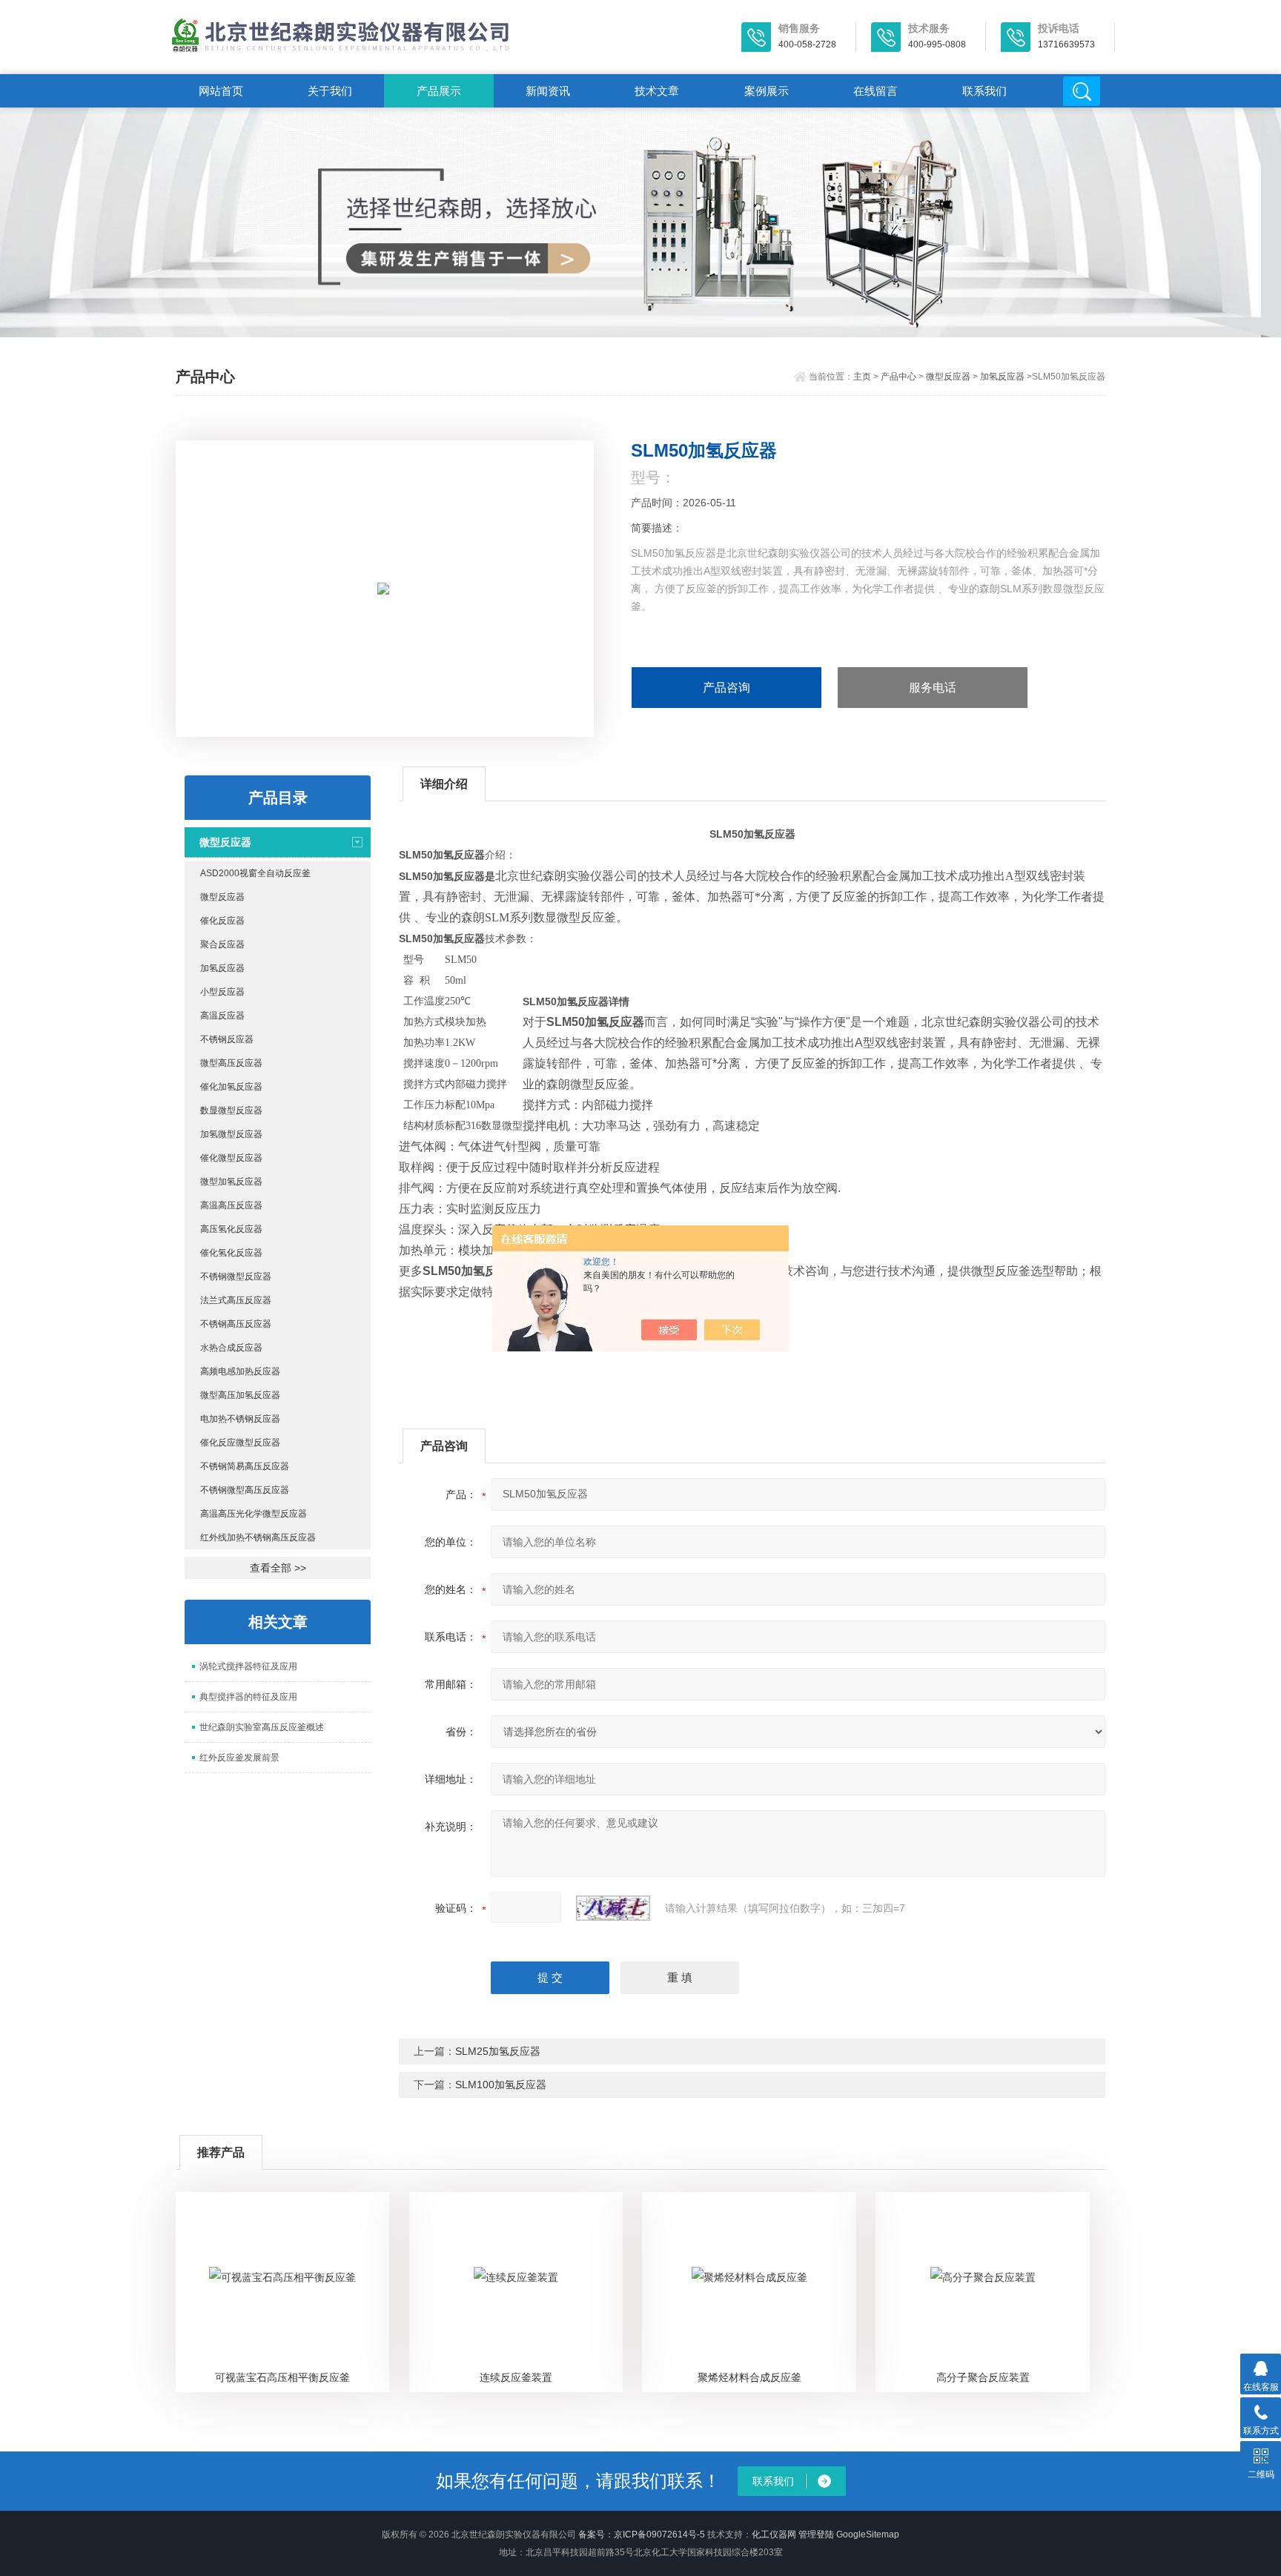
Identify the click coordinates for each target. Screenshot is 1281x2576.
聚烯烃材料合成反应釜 (749, 2377)
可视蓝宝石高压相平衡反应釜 (282, 2377)
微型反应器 (948, 377)
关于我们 (330, 91)
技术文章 (657, 91)
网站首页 (221, 91)
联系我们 (984, 91)
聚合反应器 (222, 944)
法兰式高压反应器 (236, 1300)
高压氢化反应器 (231, 1229)
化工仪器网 (774, 2534)
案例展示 (767, 91)
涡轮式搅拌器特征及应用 (248, 1666)
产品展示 (439, 91)
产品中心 (898, 377)
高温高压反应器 (231, 1205)
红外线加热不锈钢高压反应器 (258, 1537)
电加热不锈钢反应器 (240, 1419)
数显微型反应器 (231, 1110)
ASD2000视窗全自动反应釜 (255, 873)
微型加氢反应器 (231, 1182)
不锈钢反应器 (227, 1039)
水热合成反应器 (231, 1348)
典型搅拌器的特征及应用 (248, 1697)
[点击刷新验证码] (613, 1908)
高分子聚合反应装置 (983, 2377)
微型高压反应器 (231, 1063)
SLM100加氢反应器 (501, 2085)
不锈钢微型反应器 (236, 1277)
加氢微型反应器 (231, 1134)
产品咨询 (726, 688)
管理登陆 (816, 2534)
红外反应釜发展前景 (239, 1758)
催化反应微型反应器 (240, 1443)
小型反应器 (222, 992)
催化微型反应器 (231, 1158)
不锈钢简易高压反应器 (245, 1466)
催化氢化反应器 (231, 1253)
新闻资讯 (548, 91)
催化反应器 (222, 921)
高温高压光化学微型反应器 (254, 1514)
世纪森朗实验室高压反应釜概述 (262, 1727)
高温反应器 (222, 1016)
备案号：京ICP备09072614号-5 (642, 2534)
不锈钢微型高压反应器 (245, 1490)
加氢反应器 (1002, 377)
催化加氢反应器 (231, 1087)
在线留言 (875, 91)
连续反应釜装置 (516, 2377)
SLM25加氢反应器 (498, 2051)
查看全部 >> (278, 1568)
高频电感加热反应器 (240, 1371)
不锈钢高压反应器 (236, 1324)
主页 (862, 377)
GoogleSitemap (868, 2534)
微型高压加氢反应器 (240, 1395)
